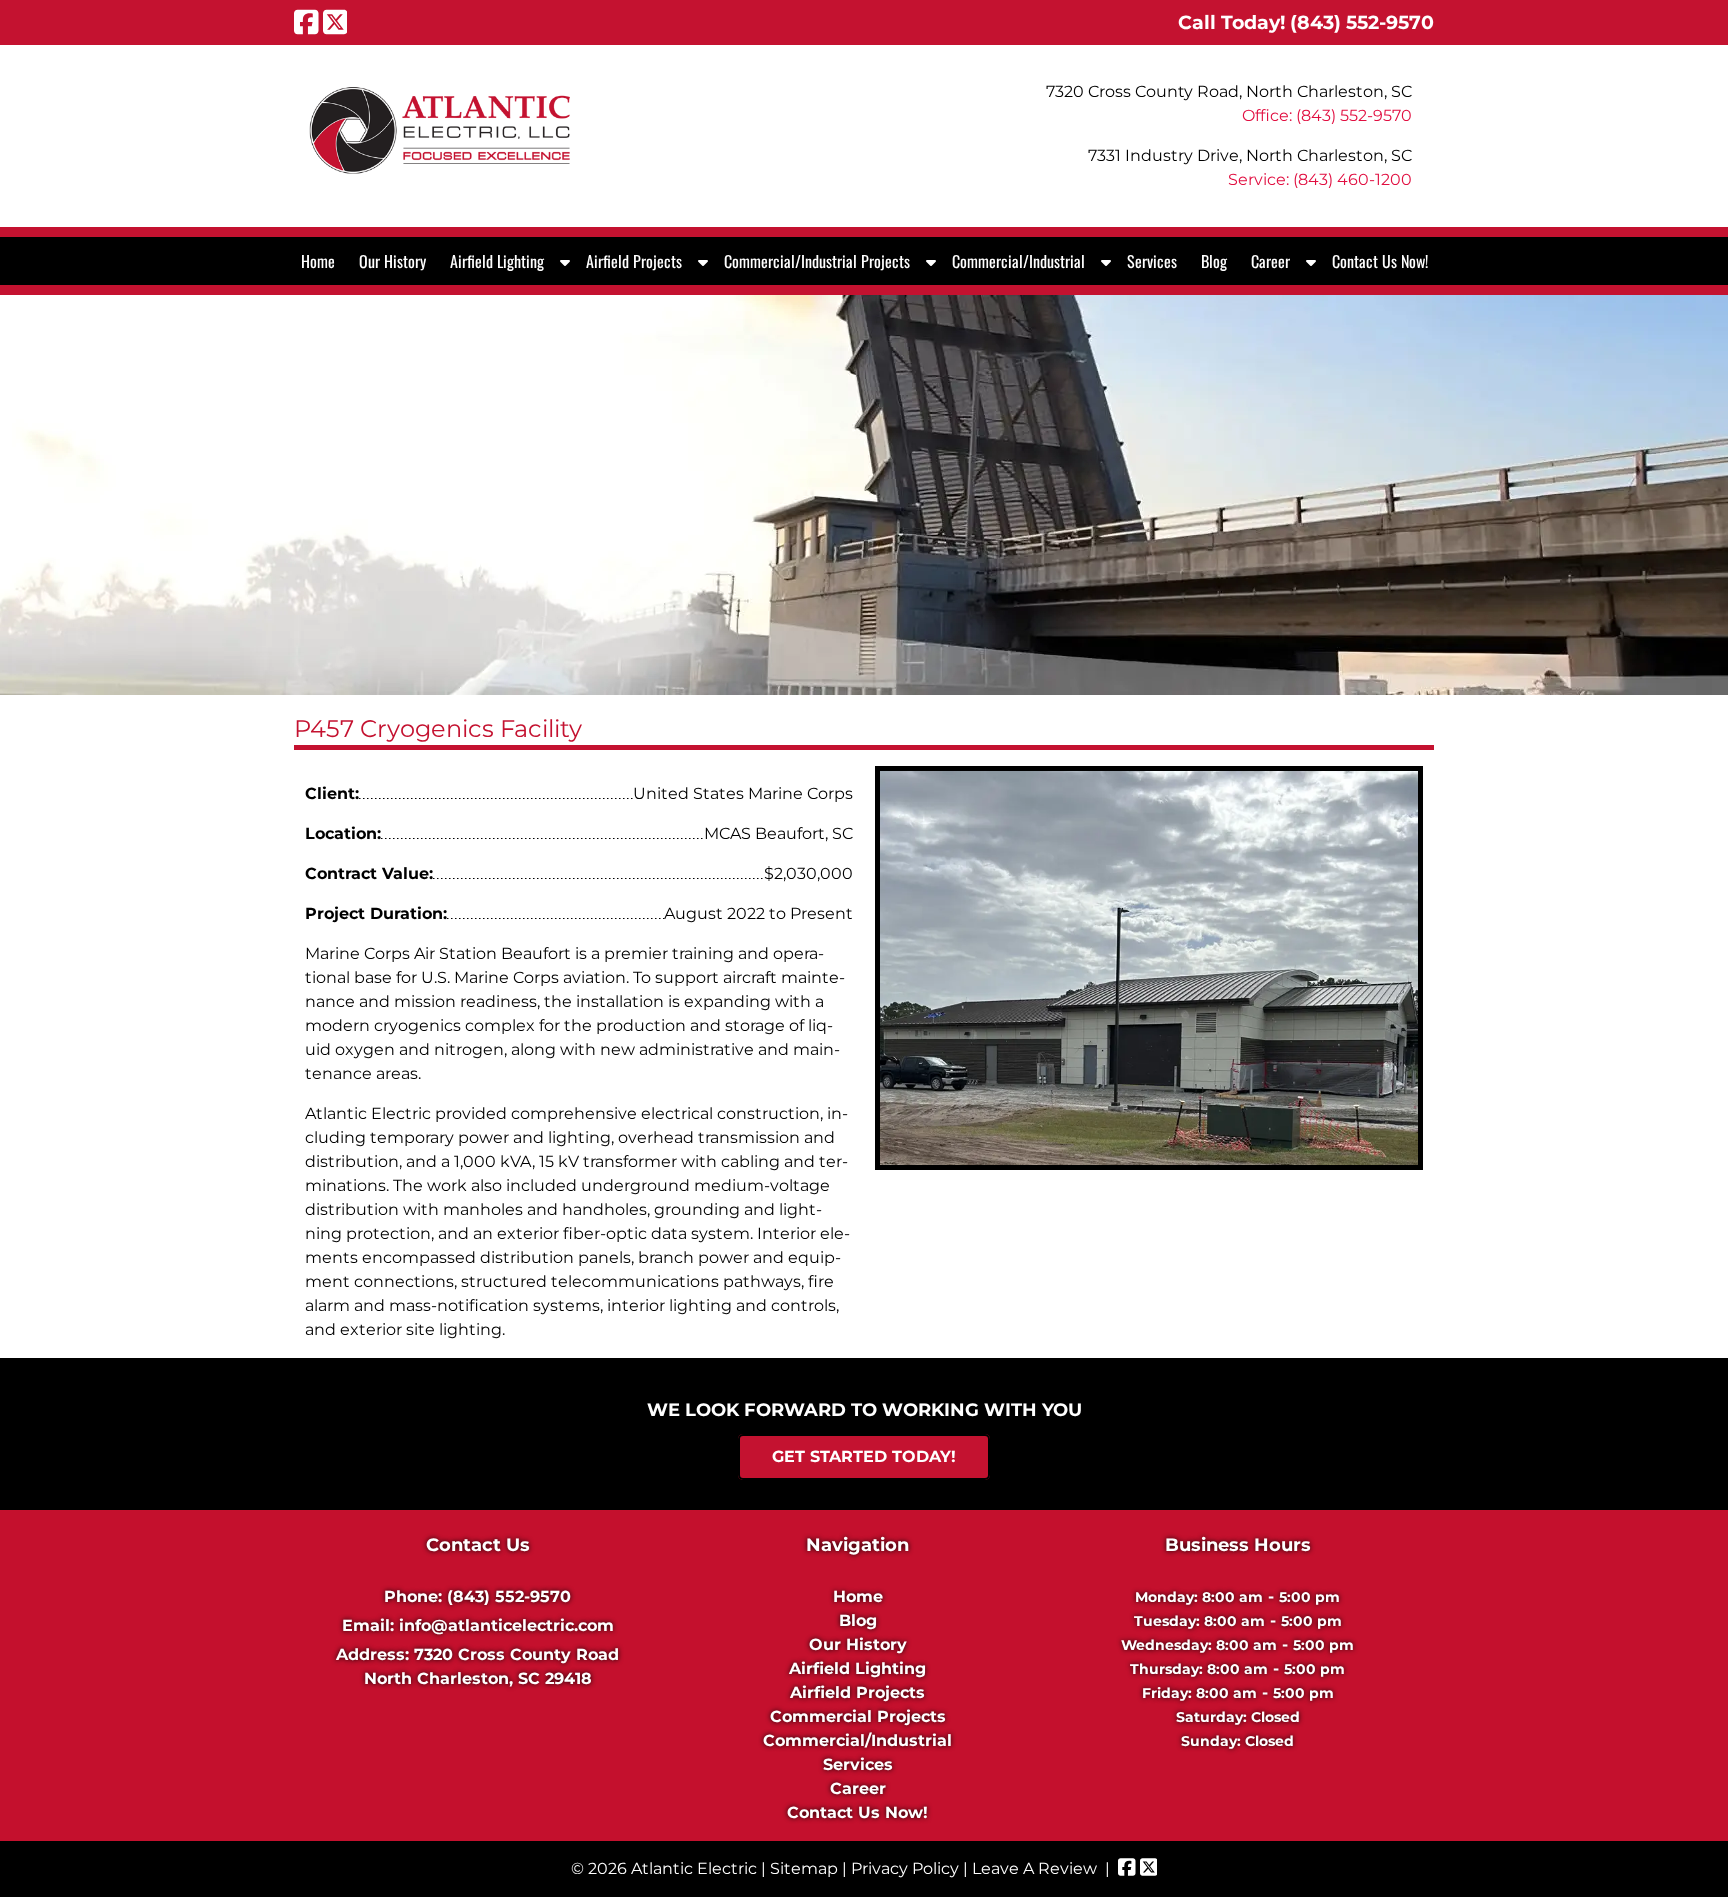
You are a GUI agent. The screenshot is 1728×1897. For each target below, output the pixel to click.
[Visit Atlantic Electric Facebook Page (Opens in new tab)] (306, 22)
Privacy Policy (905, 1868)
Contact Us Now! (1380, 261)
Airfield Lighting (497, 261)
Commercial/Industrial (1018, 261)
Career (1270, 261)
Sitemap (804, 1868)
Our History (392, 261)
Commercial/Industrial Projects (817, 261)
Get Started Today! (864, 1457)
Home (318, 261)
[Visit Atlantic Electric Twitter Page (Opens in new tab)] (335, 22)
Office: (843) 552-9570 (1327, 115)
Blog (1214, 261)
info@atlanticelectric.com (506, 1625)
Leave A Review (1034, 1868)
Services (1152, 261)
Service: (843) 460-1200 (1320, 179)
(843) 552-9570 (509, 1596)
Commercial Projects (858, 1716)
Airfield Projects (634, 261)
